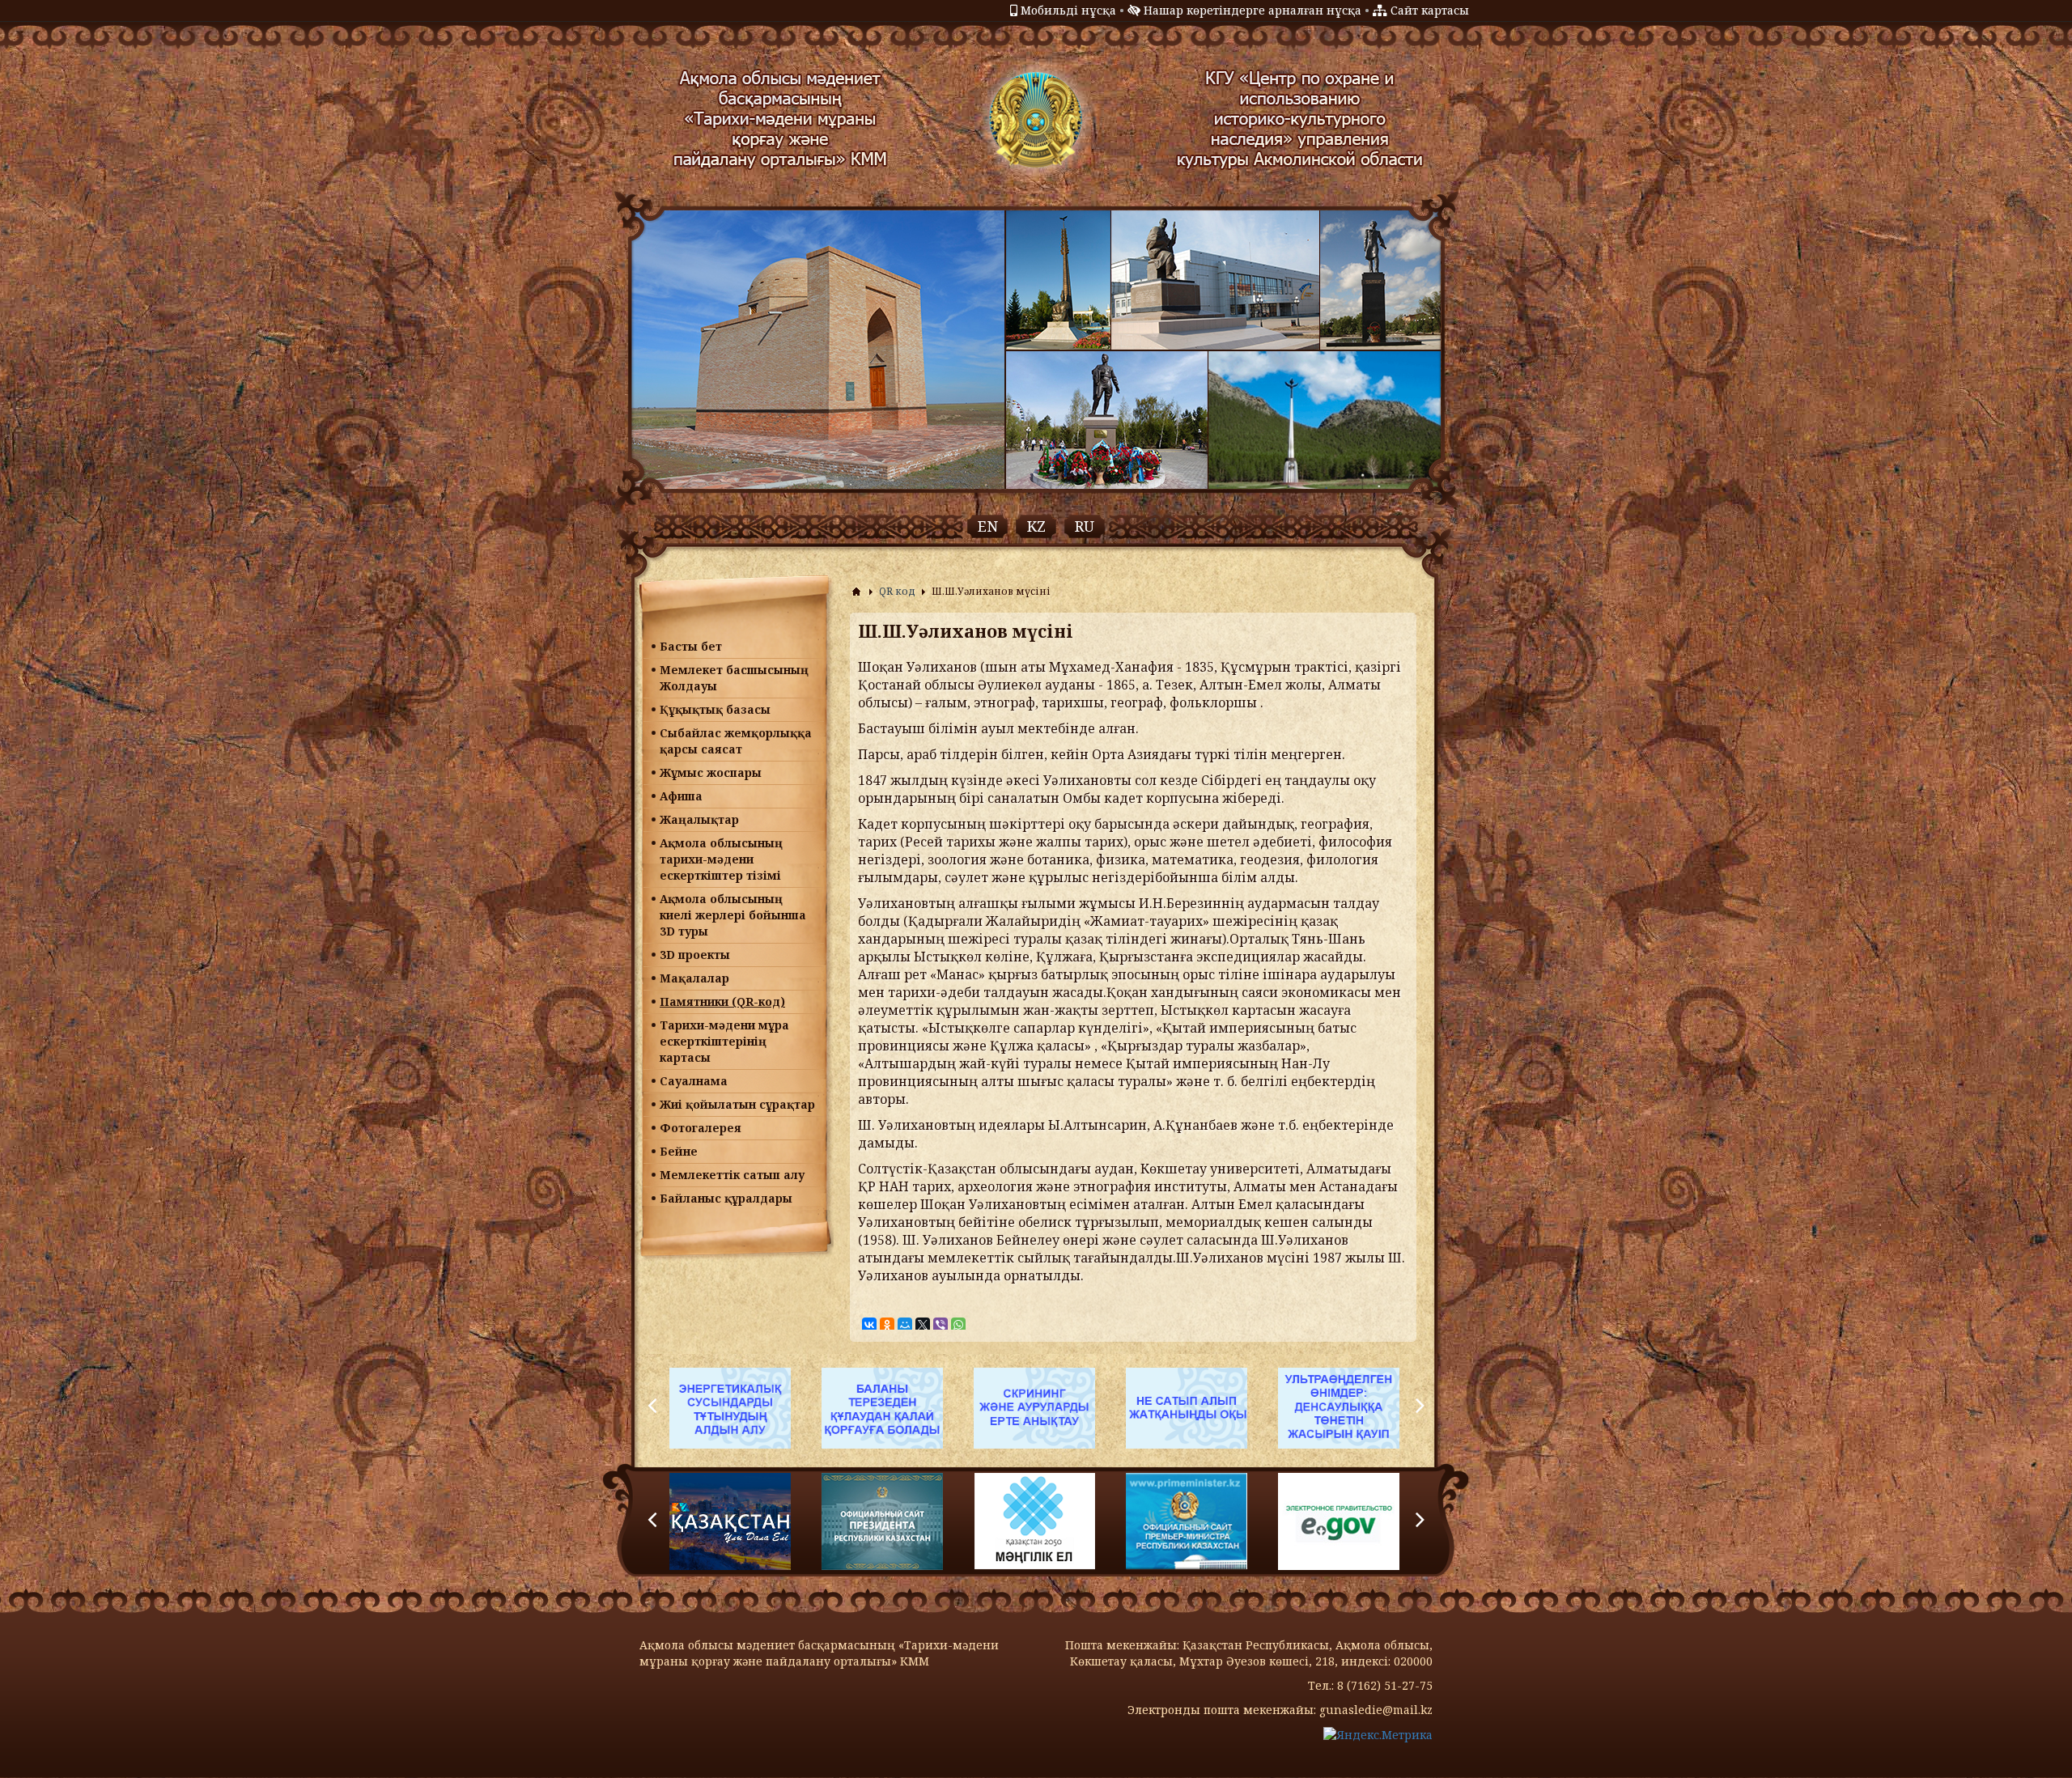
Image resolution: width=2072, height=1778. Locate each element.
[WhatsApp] (958, 1325)
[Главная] (856, 592)
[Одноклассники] (887, 1325)
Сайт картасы (1430, 10)
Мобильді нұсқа (1068, 10)
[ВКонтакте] (869, 1325)
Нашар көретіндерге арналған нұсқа (1253, 10)
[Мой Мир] (905, 1325)
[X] (923, 1325)
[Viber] (940, 1325)
